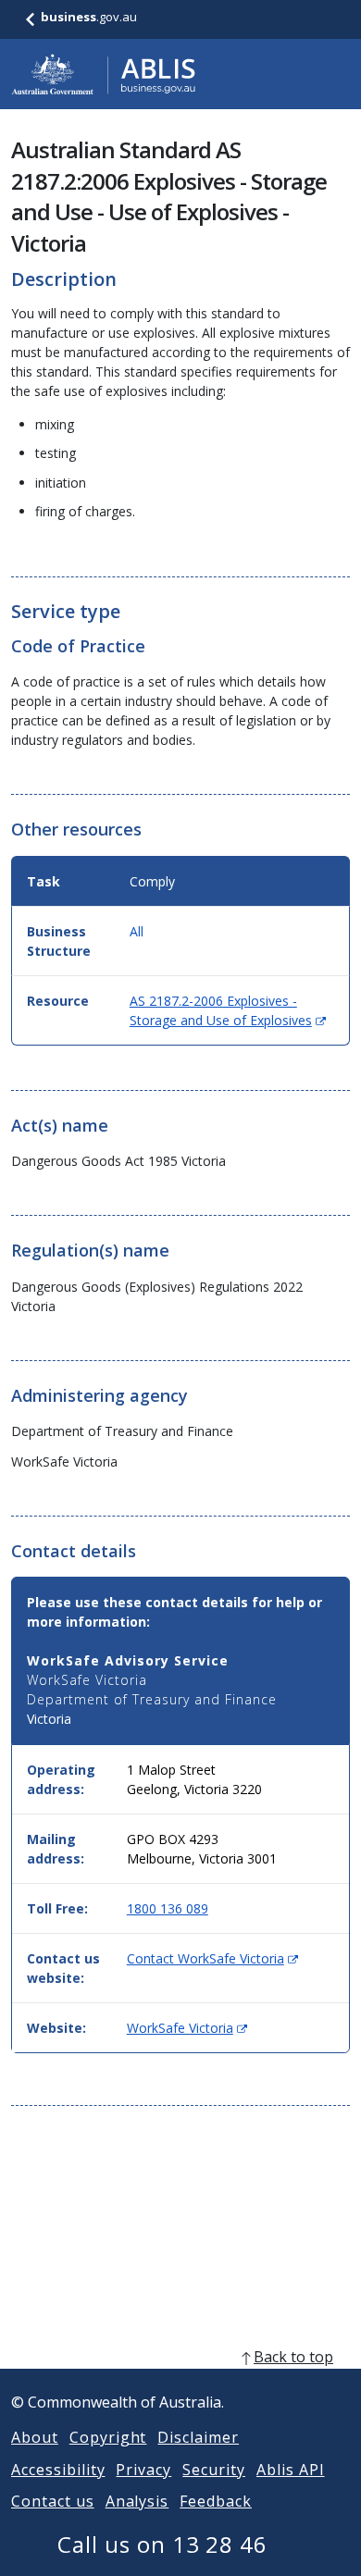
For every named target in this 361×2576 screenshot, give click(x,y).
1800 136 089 (168, 1908)
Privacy (143, 2470)
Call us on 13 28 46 (162, 2544)
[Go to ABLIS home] (104, 74)
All (137, 931)
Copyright (108, 2437)
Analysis (137, 2501)
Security (214, 2470)
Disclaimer (198, 2437)
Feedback (216, 2501)
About (35, 2437)
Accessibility (58, 2470)
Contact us (53, 2501)
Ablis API (291, 2470)
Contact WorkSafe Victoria (212, 1958)
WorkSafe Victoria (187, 2028)
